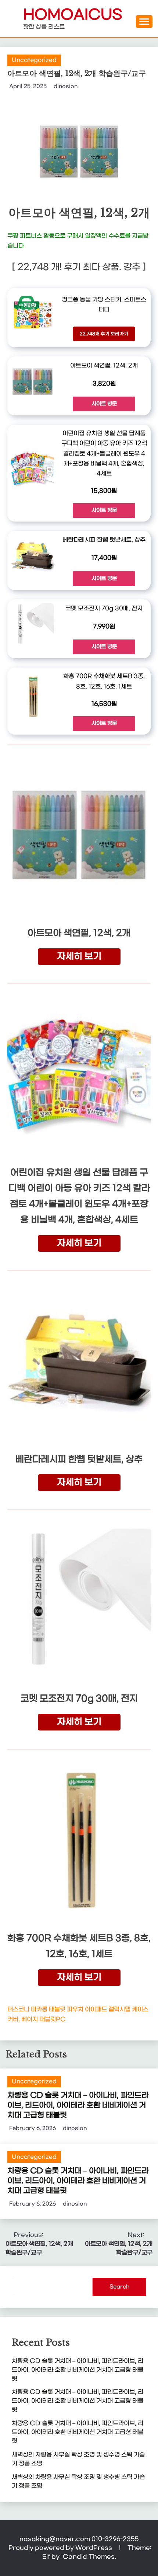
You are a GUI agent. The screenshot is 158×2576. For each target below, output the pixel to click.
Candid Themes (89, 2557)
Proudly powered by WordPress (61, 2548)
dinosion (66, 86)
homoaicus (73, 15)
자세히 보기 (79, 956)
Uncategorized (34, 60)
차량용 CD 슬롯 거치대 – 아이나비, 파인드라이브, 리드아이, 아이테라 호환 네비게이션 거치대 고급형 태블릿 (78, 2105)
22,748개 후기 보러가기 (104, 334)
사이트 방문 (104, 404)
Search (119, 2287)
